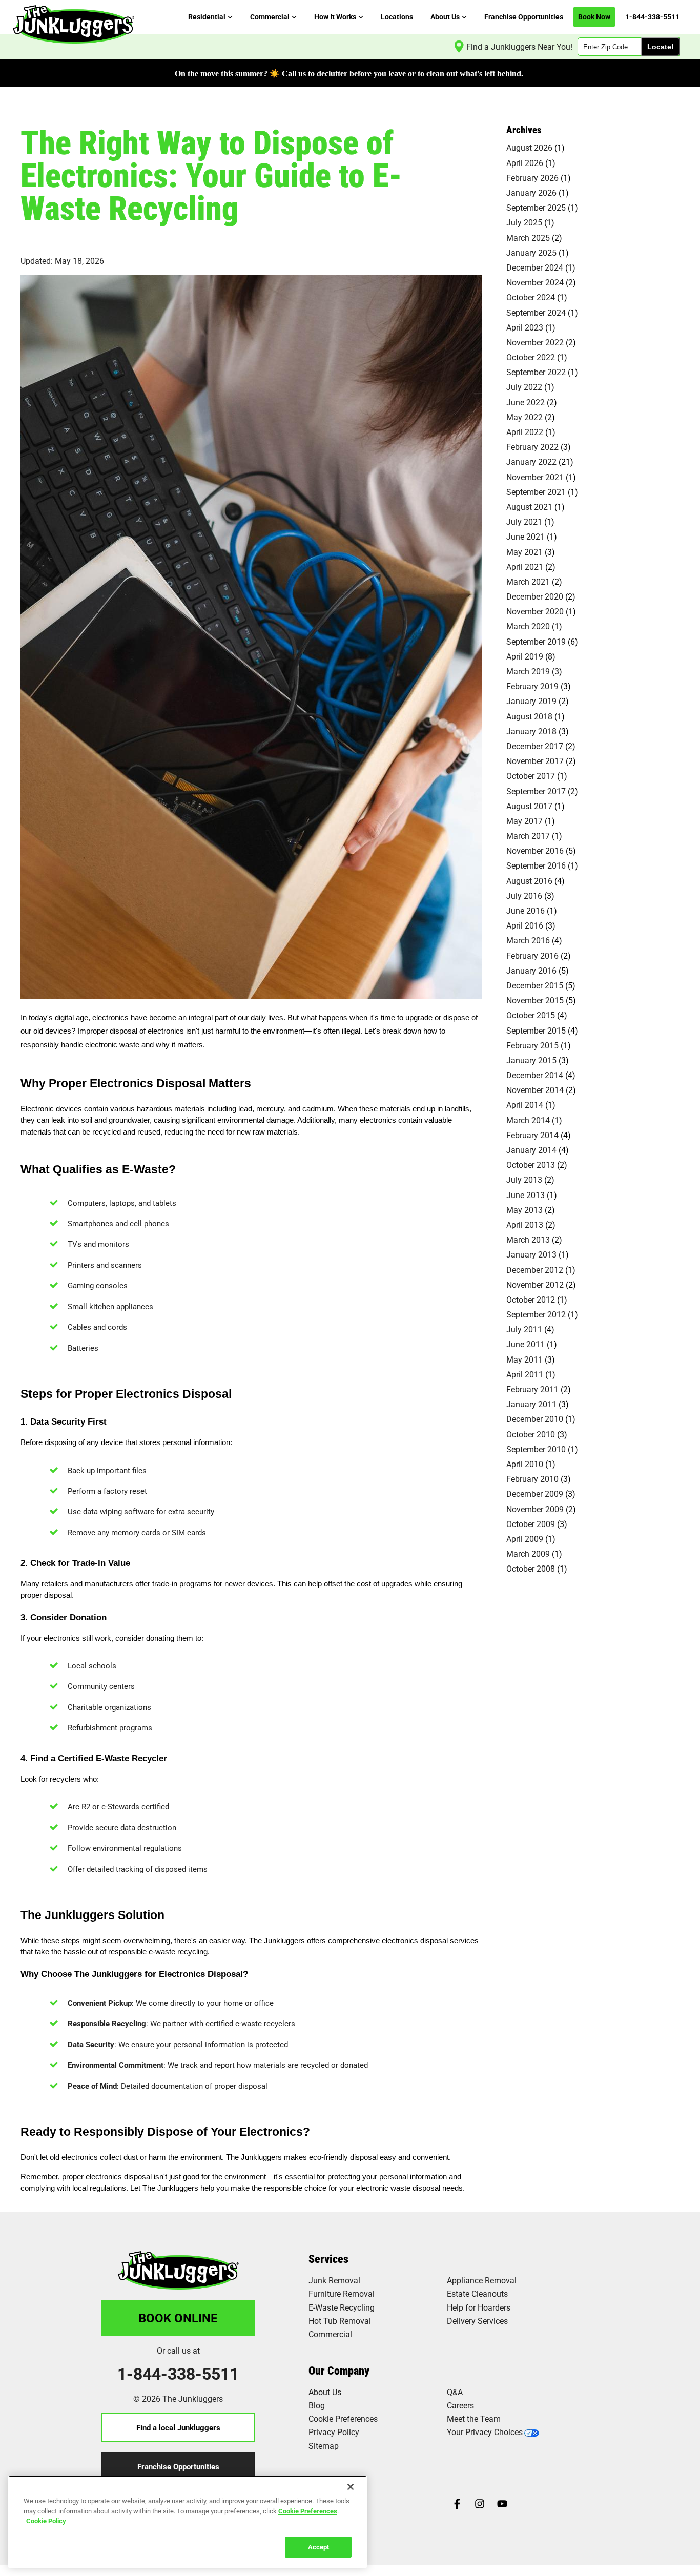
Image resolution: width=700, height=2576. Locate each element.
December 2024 (535, 267)
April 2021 (525, 566)
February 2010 (532, 1479)
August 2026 (529, 147)
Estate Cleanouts (477, 2293)
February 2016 (532, 955)
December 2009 (535, 1493)
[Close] (351, 2487)
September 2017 (536, 791)
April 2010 (525, 1464)
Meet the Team (474, 2418)
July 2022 (524, 387)
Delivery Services (477, 2321)
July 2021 (524, 521)
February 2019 (532, 686)
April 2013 (525, 1224)
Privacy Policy (334, 2432)
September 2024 (536, 312)
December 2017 (535, 746)
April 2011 (525, 1374)
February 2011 (532, 1389)
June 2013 (526, 1195)
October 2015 (531, 1015)
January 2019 (531, 701)
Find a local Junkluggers (178, 2427)
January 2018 (531, 731)
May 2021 (524, 552)
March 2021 (528, 581)
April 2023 (525, 327)
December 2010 (535, 1419)
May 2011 (524, 1359)
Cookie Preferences (308, 2510)
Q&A (455, 2392)
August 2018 (529, 716)
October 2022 (531, 357)
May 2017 (524, 821)
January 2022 (531, 461)
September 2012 (536, 1314)
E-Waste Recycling (342, 2307)
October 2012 (531, 1299)
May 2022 (524, 417)
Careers (460, 2405)
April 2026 (525, 163)
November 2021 (535, 477)
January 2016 (531, 970)
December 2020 (535, 596)
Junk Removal (334, 2280)
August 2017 (529, 806)
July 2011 (524, 1329)
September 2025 (536, 207)
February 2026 (532, 178)
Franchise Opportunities (178, 2466)
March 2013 (528, 1239)
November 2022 (535, 342)
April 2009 (525, 1539)
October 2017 (531, 776)
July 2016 (524, 895)
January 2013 (531, 1254)
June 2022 (526, 402)
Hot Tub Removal (340, 2321)
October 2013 (531, 1165)
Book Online (178, 2318)
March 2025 (528, 238)
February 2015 (532, 1045)
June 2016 (526, 910)
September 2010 (536, 1449)
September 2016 (536, 865)
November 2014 (535, 1090)
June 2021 (526, 536)
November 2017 (535, 761)
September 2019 (536, 641)
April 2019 (525, 656)
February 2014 (532, 1135)
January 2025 (531, 252)
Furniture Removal (342, 2293)
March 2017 (528, 836)
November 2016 (535, 850)
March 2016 (528, 940)
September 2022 (536, 372)
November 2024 (535, 282)
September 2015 (536, 1030)
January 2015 (531, 1060)
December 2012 (535, 1270)
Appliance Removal (482, 2280)
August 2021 (529, 507)
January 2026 (531, 192)
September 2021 (536, 492)
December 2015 (535, 985)
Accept (318, 2546)
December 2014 (535, 1075)
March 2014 (528, 1120)
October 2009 (531, 1524)
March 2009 (528, 1553)
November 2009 (535, 1509)
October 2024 (531, 297)
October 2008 (531, 1568)
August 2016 (529, 881)
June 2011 (526, 1344)
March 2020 (528, 626)
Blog (317, 2405)
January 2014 (531, 1150)
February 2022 (532, 447)
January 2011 (531, 1404)
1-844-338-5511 (178, 2374)
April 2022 (525, 432)
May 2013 (524, 1210)
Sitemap (324, 2446)
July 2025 (524, 222)
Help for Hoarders (479, 2307)
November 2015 (535, 1000)
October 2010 (531, 1434)
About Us (325, 2392)
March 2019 (528, 671)
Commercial (330, 2334)
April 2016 (525, 925)
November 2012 (535, 1284)
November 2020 (535, 611)
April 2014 (525, 1105)
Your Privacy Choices (485, 2432)
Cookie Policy (46, 2521)
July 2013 (524, 1179)
